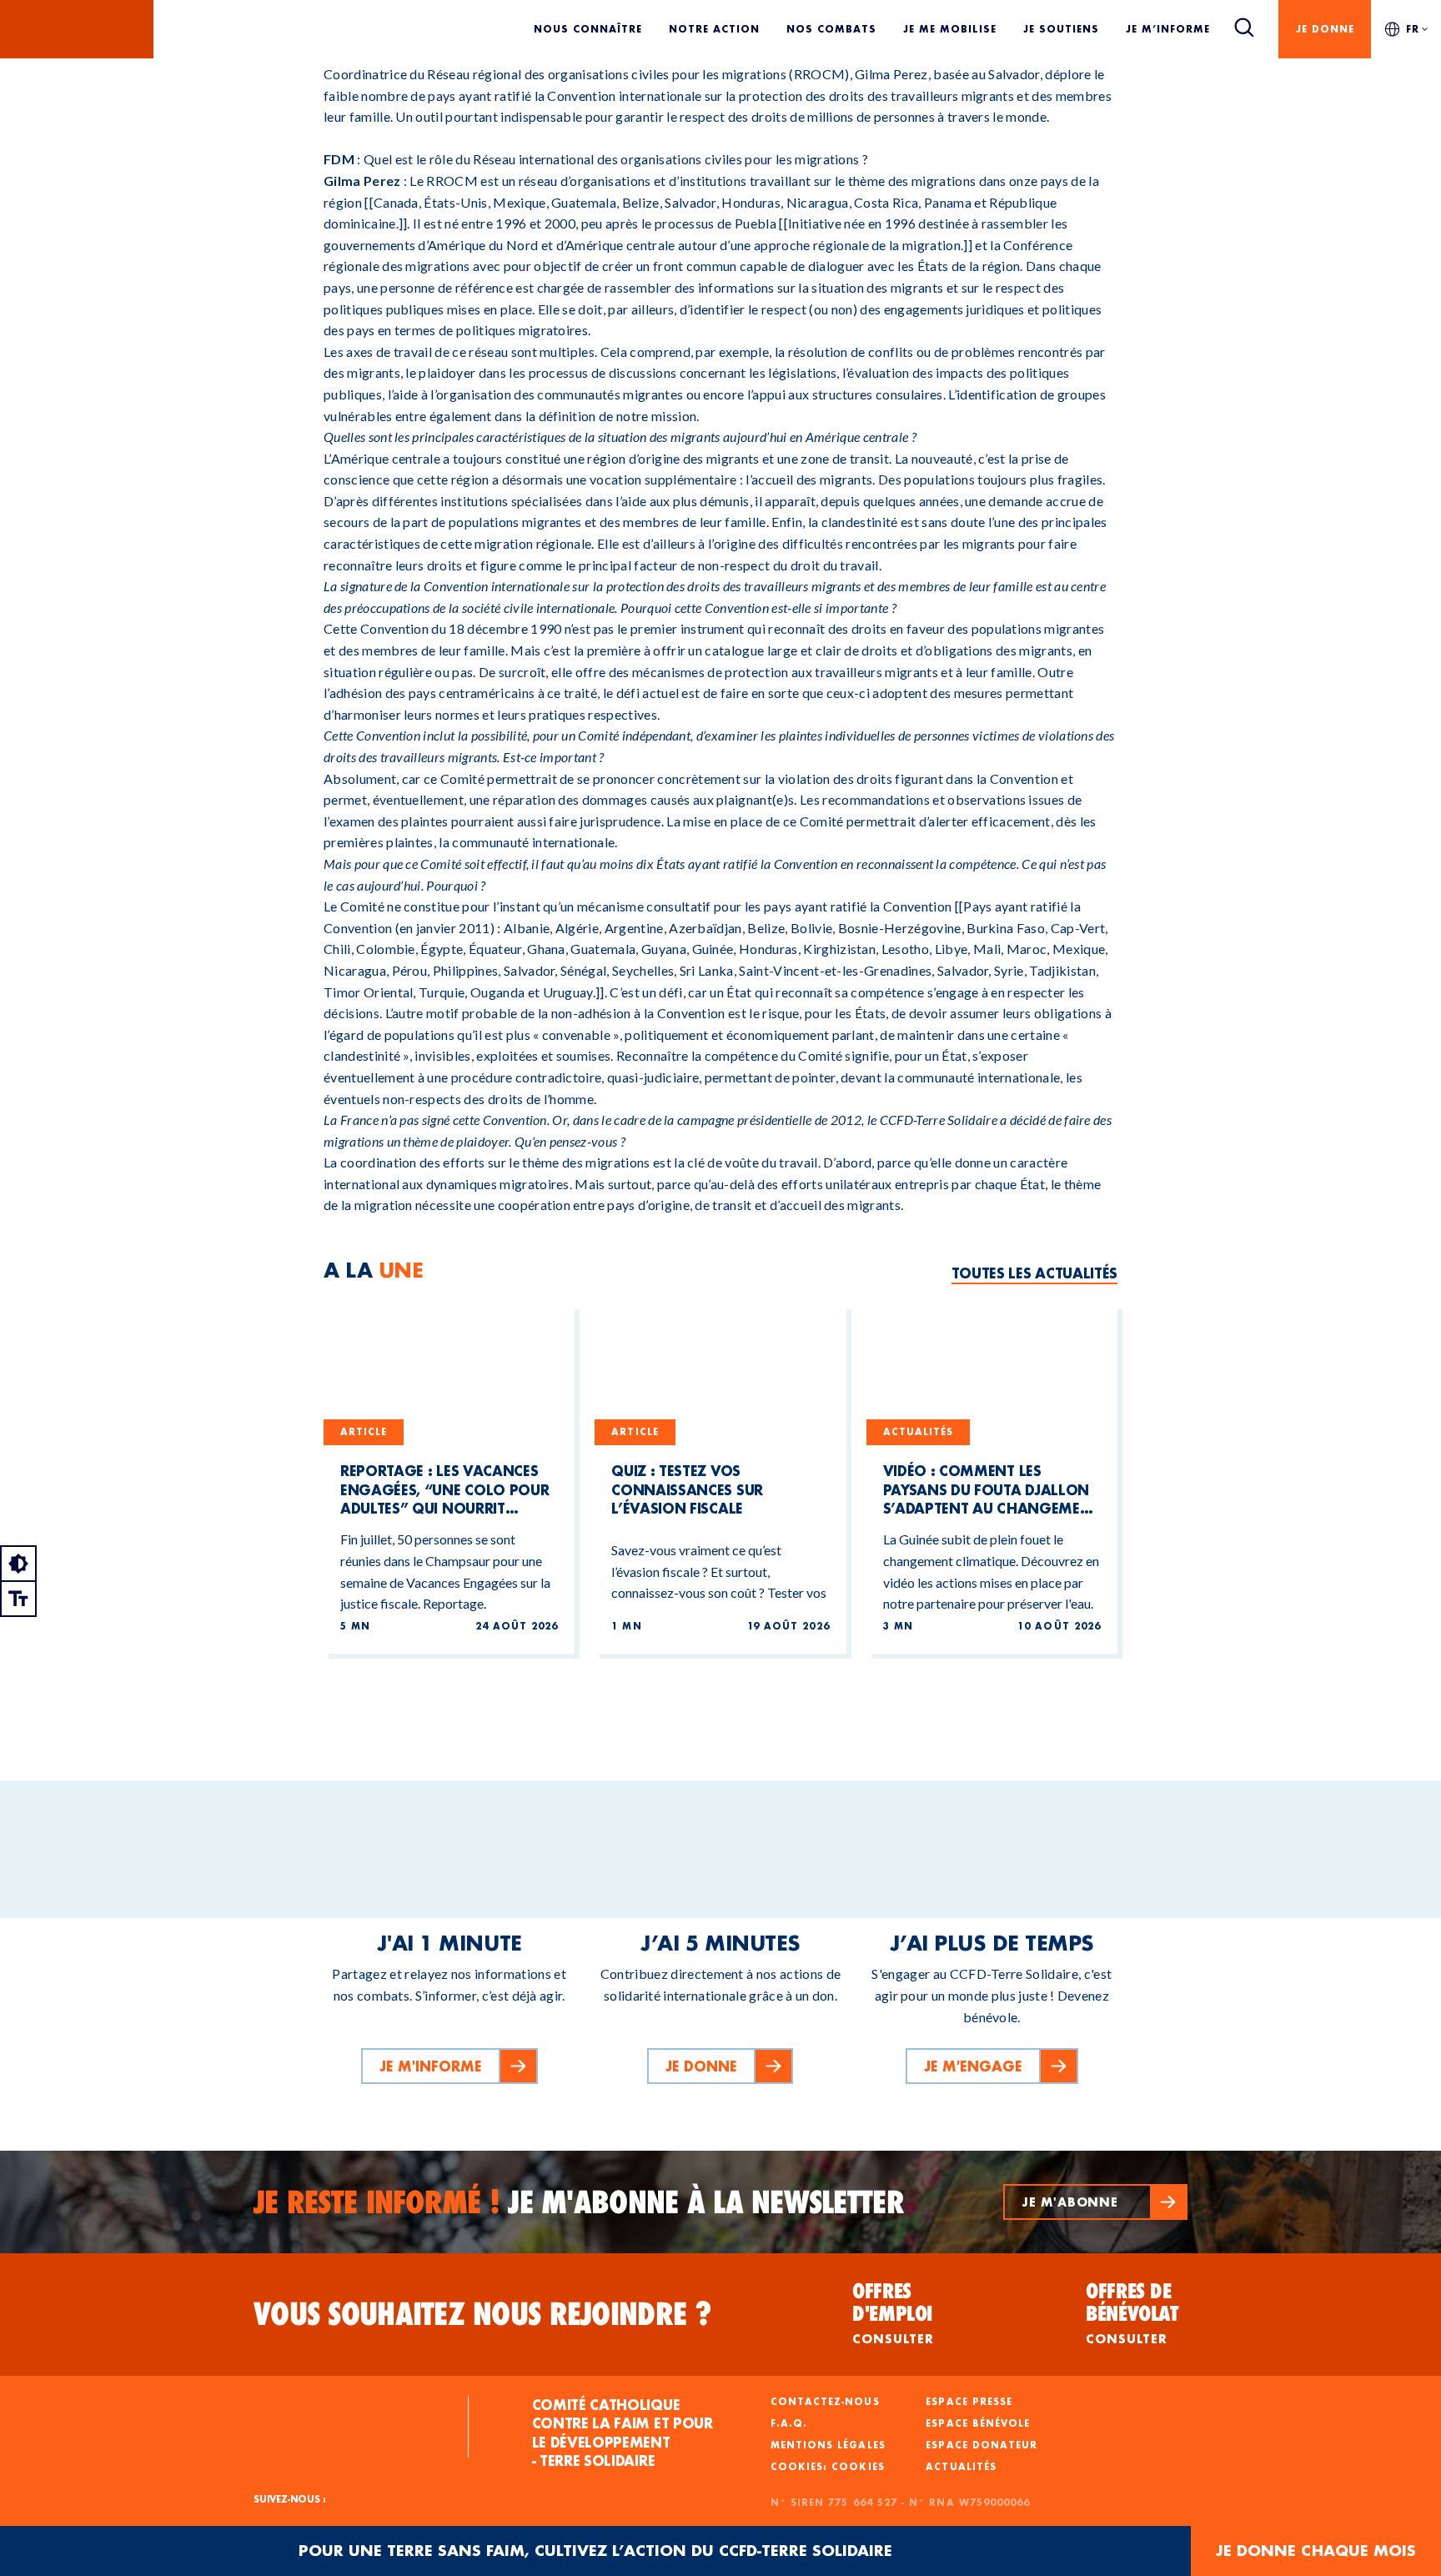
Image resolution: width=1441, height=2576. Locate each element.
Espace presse (969, 2402)
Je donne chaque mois (1316, 2551)
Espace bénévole (978, 2423)
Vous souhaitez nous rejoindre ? (483, 2314)
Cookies (858, 2467)
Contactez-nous (825, 2402)
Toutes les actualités (1034, 1273)
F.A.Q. (789, 2423)
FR (1413, 29)
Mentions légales (828, 2445)
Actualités (961, 2467)
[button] (1095, 2202)
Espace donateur (982, 2445)
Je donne (1325, 29)
